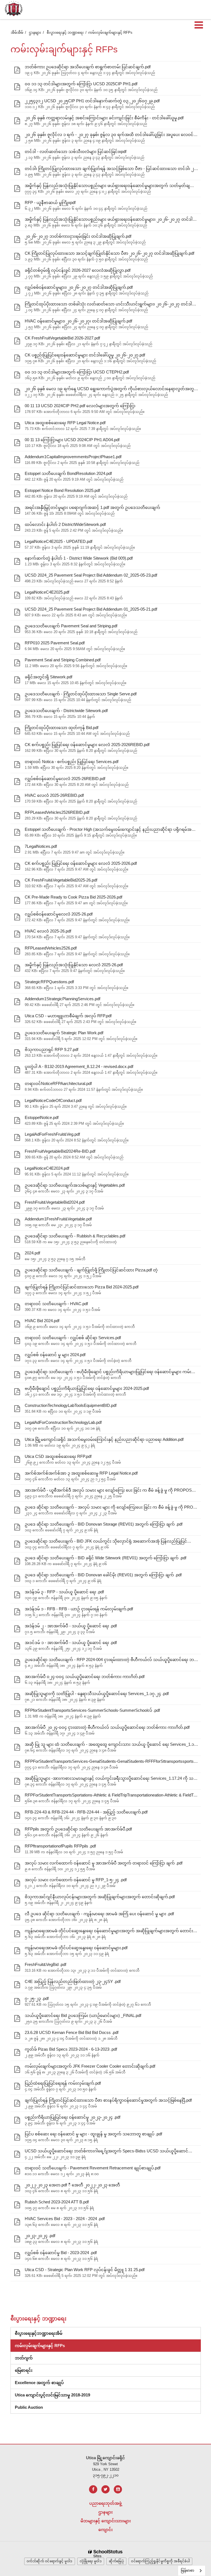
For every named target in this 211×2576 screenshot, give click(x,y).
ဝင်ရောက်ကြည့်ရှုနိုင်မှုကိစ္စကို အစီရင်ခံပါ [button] (160, 2561)
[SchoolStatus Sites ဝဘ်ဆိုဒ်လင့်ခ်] (105, 2554)
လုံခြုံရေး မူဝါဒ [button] (91, 2561)
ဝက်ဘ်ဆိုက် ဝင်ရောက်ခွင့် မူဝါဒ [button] (50, 2561)
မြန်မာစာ (188, 2570)
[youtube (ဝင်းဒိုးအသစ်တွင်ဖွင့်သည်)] (118, 2489)
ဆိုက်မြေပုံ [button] (116, 2561)
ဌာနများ (35, 32)
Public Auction (29, 2407)
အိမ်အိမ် (17, 32)
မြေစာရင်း (24, 2370)
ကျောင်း (105, 2530)
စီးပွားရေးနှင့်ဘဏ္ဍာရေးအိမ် (39, 2333)
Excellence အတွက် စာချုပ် (39, 2383)
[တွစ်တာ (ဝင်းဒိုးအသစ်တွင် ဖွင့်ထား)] (105, 2489)
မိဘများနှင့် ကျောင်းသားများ (106, 2521)
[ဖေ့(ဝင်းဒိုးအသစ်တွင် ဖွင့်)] (93, 2489)
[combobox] (192, 2571)
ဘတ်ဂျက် (24, 2358)
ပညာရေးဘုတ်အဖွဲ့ (105, 2503)
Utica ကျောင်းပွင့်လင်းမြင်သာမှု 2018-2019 (52, 2395)
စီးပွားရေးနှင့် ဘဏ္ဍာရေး (65, 32)
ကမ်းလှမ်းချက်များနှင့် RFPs (40, 2346)
